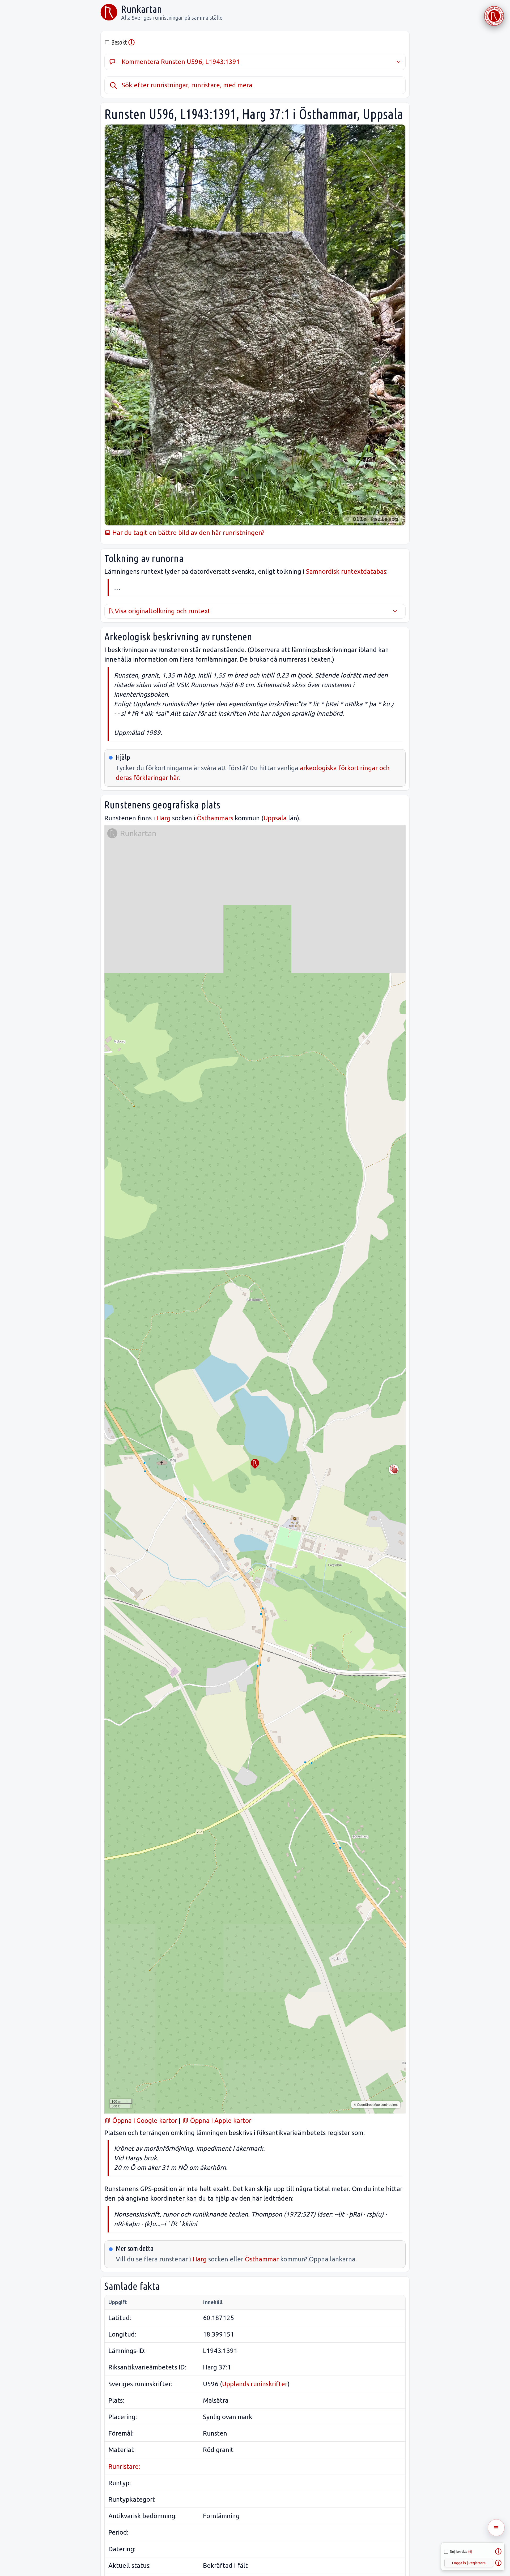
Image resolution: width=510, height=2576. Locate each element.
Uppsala (275, 818)
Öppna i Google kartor (144, 2121)
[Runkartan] (109, 12)
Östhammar (262, 2259)
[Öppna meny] (496, 2528)
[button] (255, 1464)
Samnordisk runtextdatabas (346, 571)
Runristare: (124, 2466)
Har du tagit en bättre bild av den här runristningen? (188, 533)
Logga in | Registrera (469, 2563)
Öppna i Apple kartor (220, 2121)
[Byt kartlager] (394, 1469)
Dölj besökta (461, 2552)
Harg (163, 818)
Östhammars (215, 818)
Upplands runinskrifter (255, 2384)
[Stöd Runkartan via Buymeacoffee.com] (494, 16)
